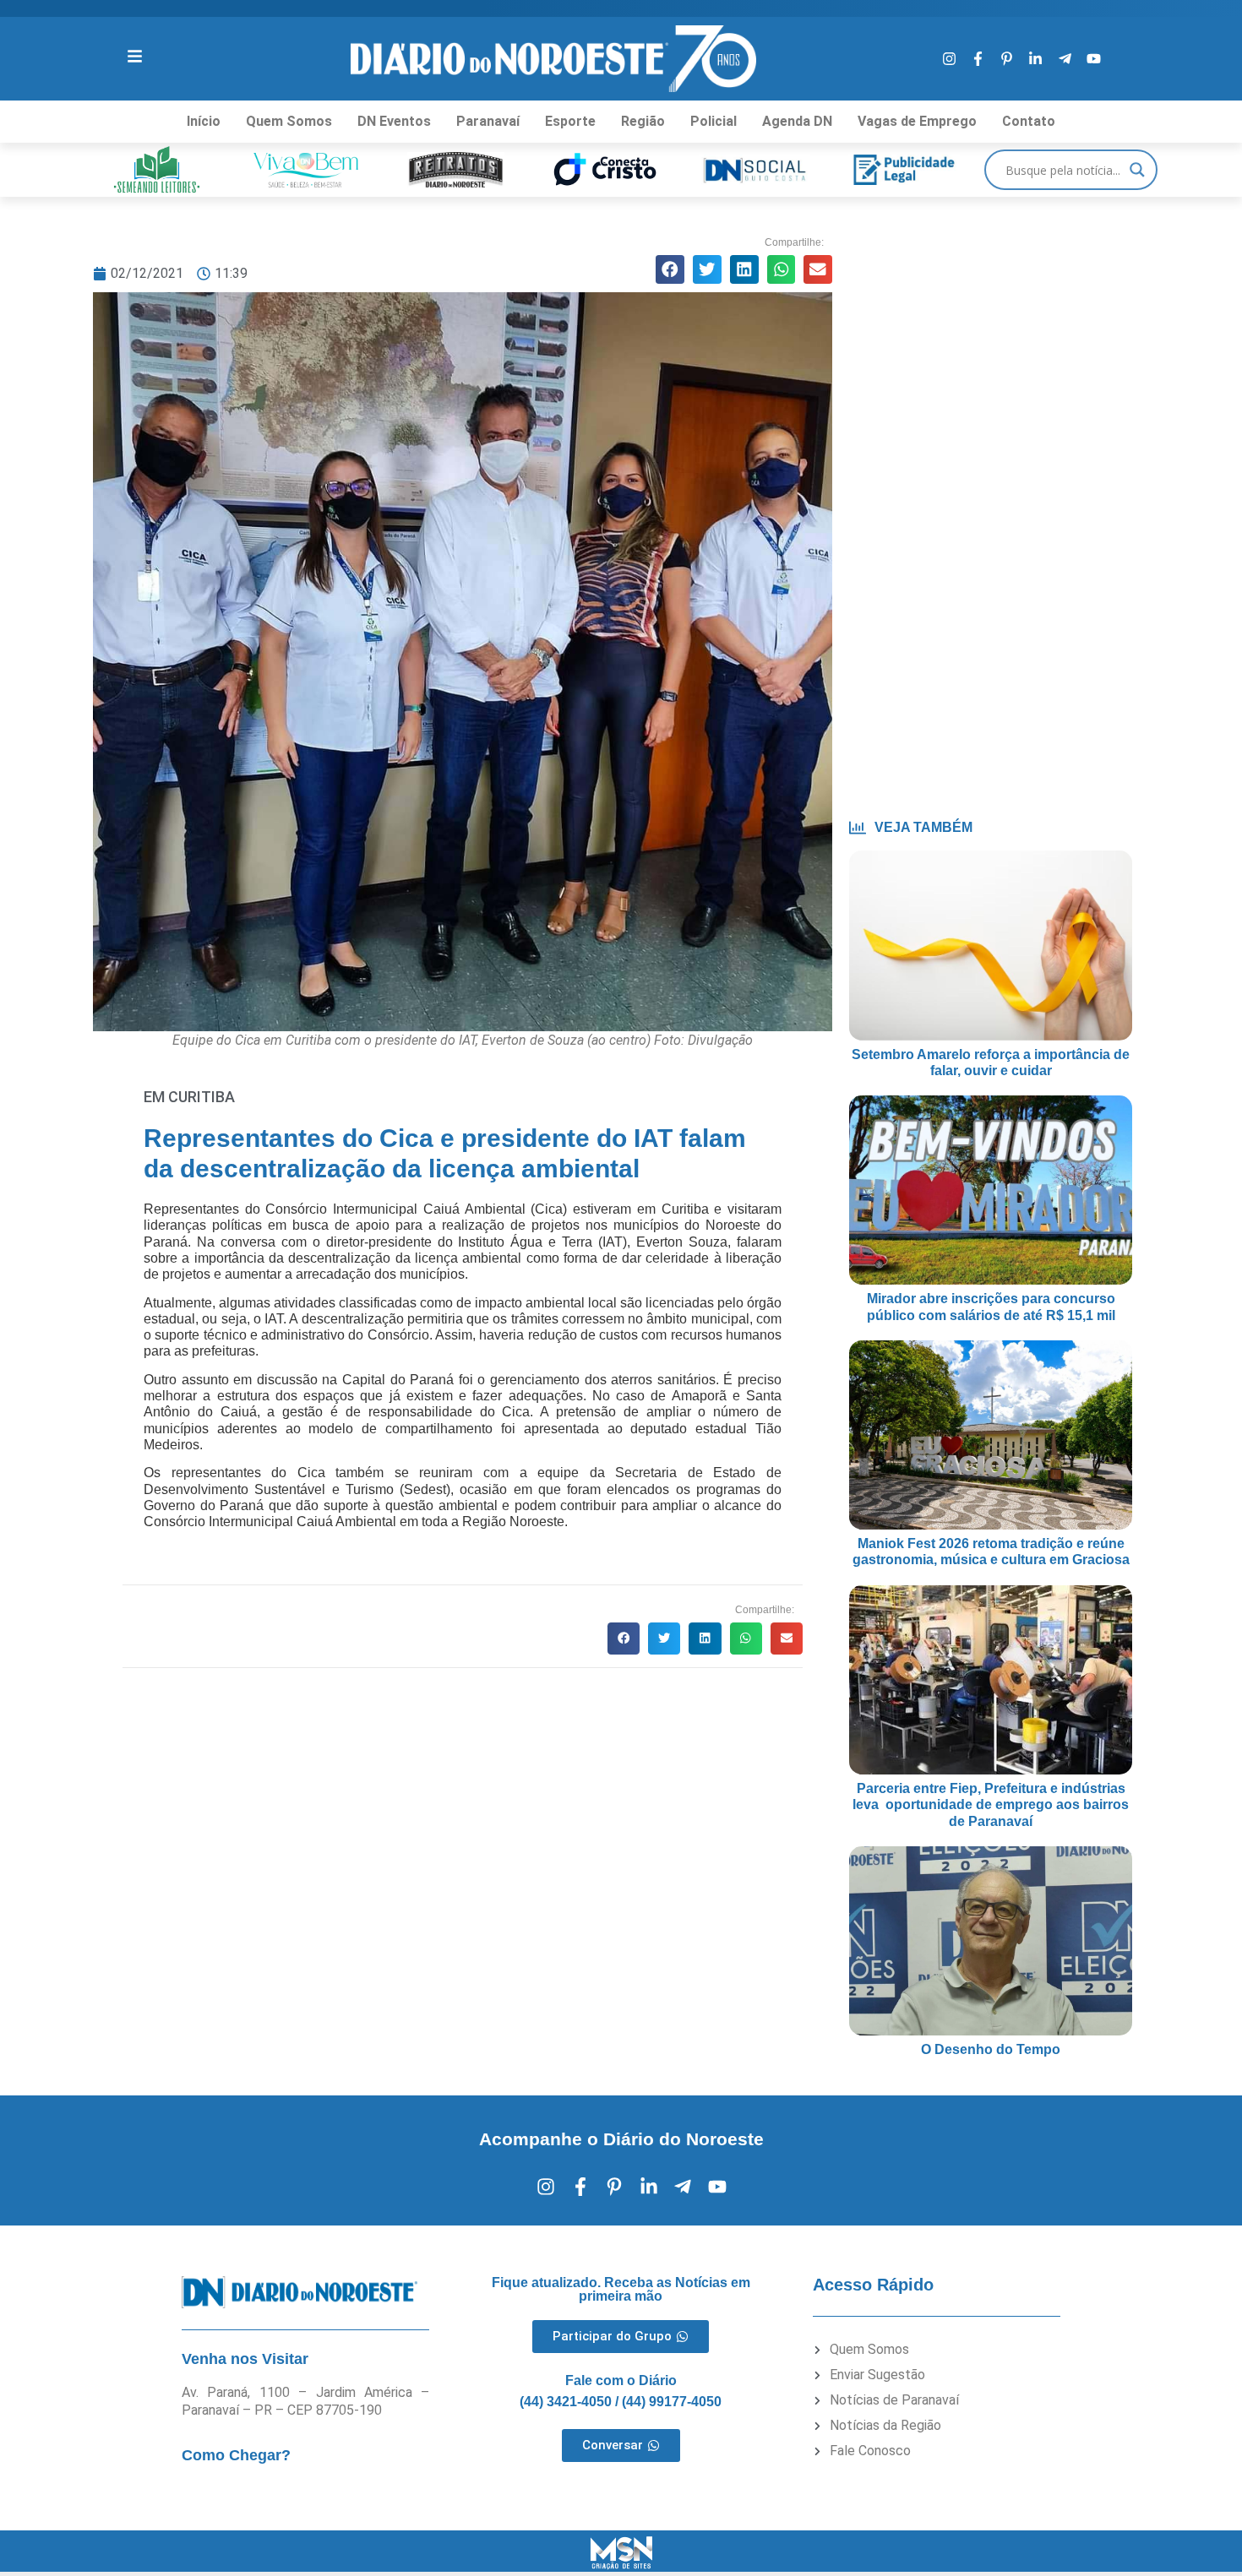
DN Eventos (394, 121)
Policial (714, 121)
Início (204, 121)
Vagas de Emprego (917, 121)
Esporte (570, 121)
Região (643, 121)
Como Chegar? (236, 2455)
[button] (670, 269)
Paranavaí (488, 121)
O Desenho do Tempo (991, 2049)
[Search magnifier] (1137, 170)
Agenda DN (797, 121)
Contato (1029, 121)
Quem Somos (289, 121)
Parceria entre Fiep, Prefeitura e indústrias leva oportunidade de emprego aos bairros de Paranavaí (991, 1804)
